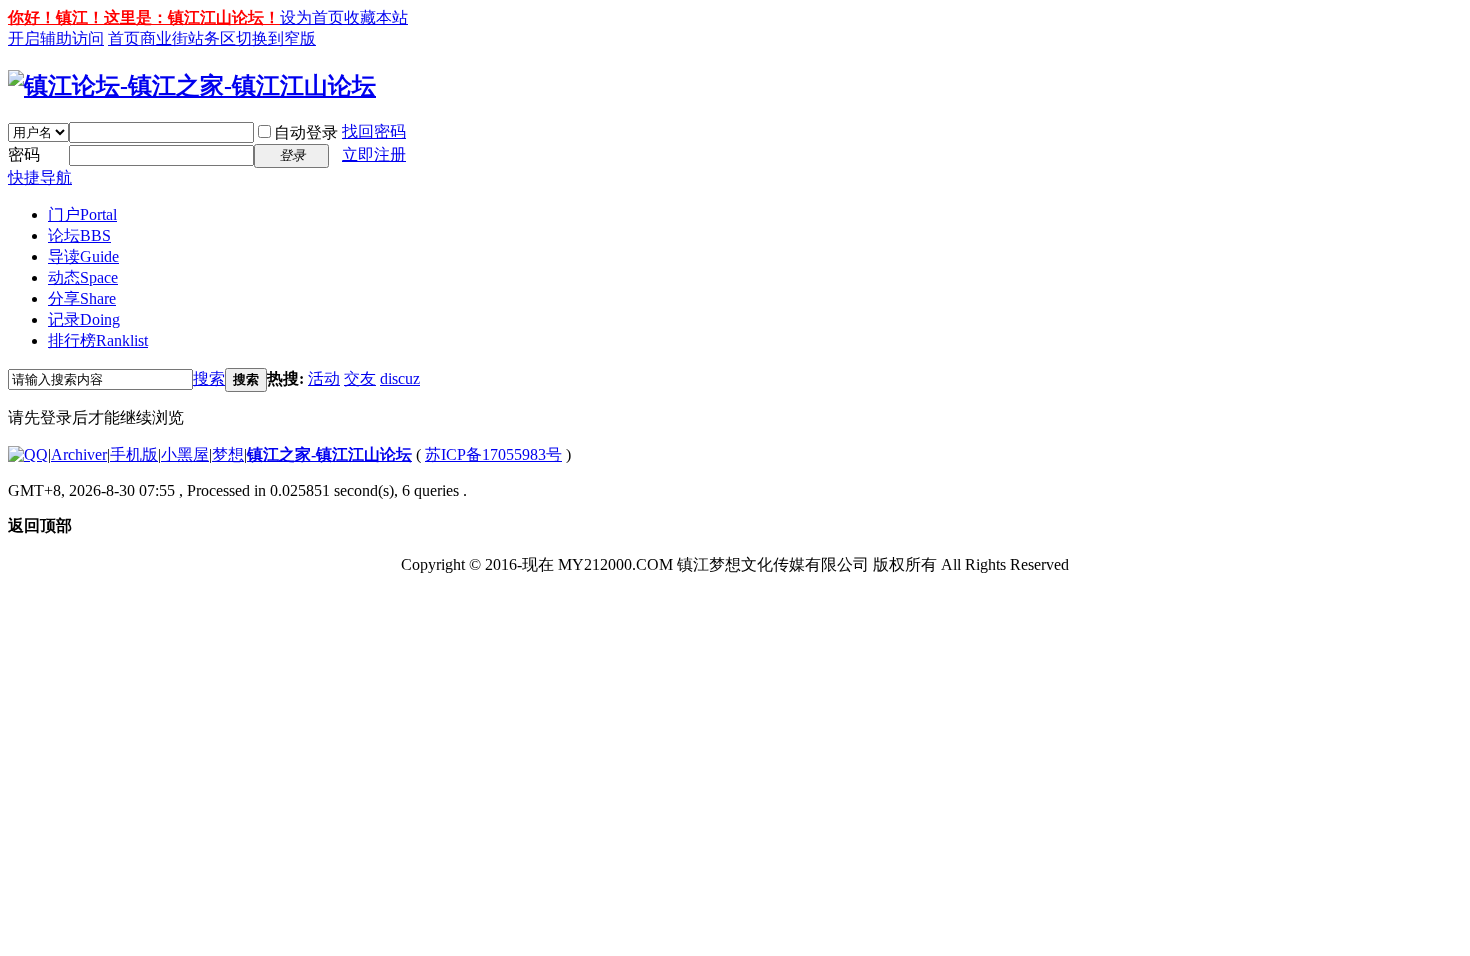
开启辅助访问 (56, 38)
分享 (82, 298)
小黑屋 (185, 454)
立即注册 (374, 154)
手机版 (134, 454)
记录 (84, 319)
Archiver (79, 454)
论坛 (79, 235)
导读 (83, 256)
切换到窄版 (276, 38)
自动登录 (306, 132)
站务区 (212, 38)
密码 (24, 154)
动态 (83, 277)
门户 (82, 214)
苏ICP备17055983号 (493, 454)
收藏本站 (376, 17)
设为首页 (312, 17)
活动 (324, 378)
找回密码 (374, 131)
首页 (124, 38)
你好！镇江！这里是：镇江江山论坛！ (144, 17)
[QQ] (28, 454)
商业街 (164, 38)
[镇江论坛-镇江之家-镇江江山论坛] (192, 86)
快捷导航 (40, 177)
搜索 (209, 378)
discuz (400, 378)
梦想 (228, 454)
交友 (360, 378)
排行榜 (98, 340)
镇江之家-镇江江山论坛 (329, 454)
